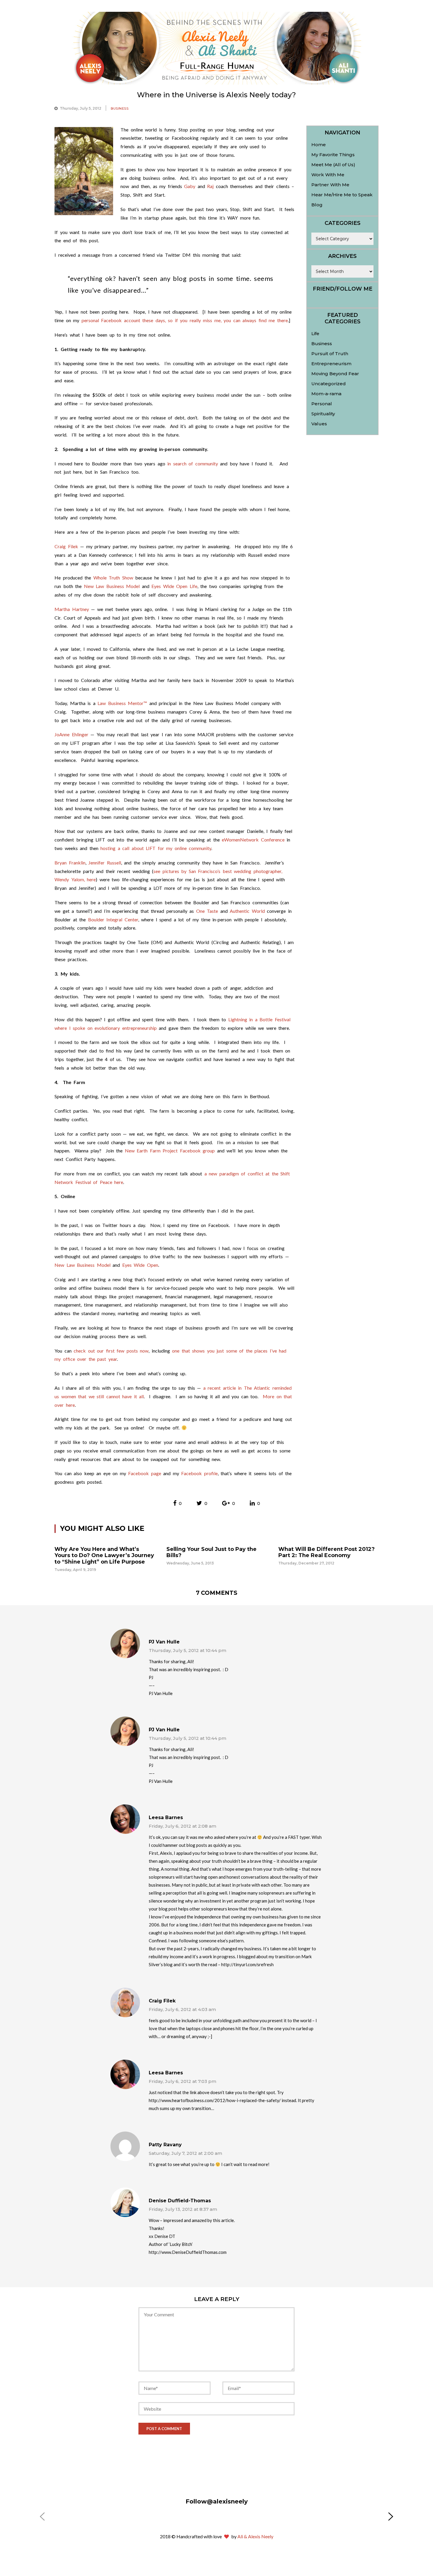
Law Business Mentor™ (122, 703)
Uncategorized (329, 384)
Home (319, 145)
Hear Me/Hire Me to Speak (342, 195)
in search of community (193, 463)
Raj (210, 186)
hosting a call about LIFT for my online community (156, 848)
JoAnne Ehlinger (71, 734)
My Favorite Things (333, 155)
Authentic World (247, 911)
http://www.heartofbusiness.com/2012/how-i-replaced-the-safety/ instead (222, 2100)
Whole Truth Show (113, 578)
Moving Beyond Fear (335, 374)
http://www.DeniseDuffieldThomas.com (188, 2252)
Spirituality (323, 414)
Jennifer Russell (105, 863)
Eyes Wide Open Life (174, 586)
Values (319, 424)
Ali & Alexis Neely (255, 2536)
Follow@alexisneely (217, 2501)
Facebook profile (199, 1473)
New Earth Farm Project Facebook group (170, 1151)
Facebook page (145, 1473)
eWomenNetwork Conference (253, 840)
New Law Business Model (112, 586)
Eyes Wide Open (140, 1265)
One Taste (207, 911)
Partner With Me (330, 185)
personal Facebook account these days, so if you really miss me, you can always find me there (185, 320)
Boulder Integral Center (113, 919)
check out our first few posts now (111, 1351)
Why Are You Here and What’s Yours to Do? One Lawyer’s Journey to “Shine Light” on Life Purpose (104, 1555)
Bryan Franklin (70, 863)
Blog (317, 205)
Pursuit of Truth (330, 354)
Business (120, 108)
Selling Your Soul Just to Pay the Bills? (211, 1552)
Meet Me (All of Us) (333, 165)
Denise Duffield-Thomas (180, 2201)
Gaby (190, 186)
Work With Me (328, 175)
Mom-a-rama (326, 394)
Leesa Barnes (166, 1817)
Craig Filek (66, 546)
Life (315, 333)
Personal (322, 404)
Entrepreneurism (331, 364)
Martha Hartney (72, 609)
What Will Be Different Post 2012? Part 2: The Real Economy (327, 1552)
